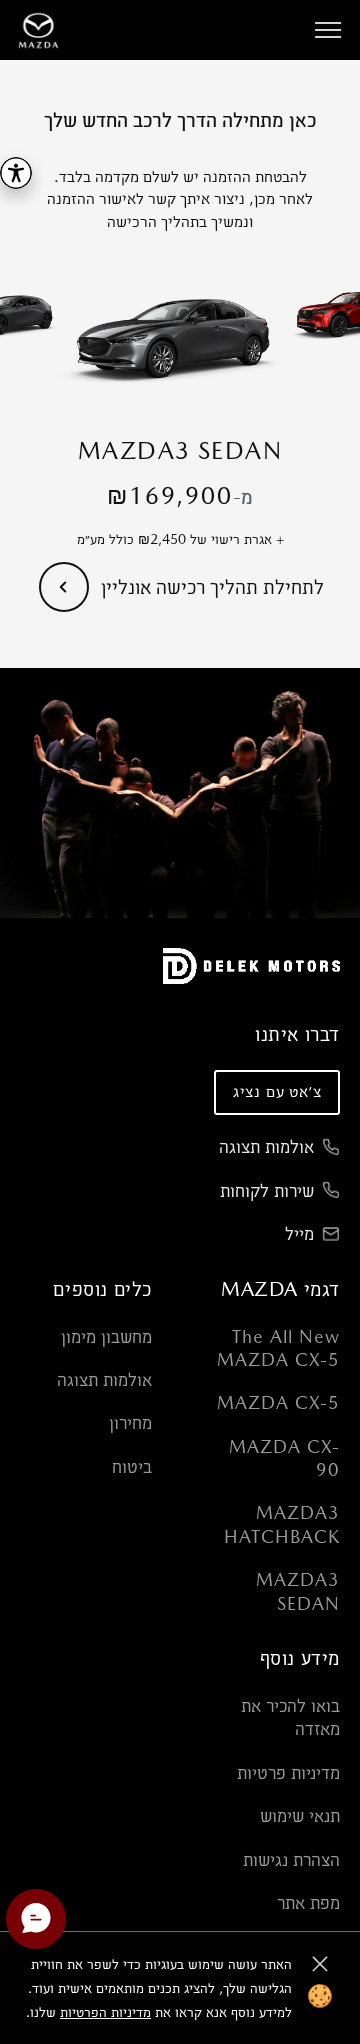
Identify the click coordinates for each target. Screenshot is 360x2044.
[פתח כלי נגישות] (16, 173)
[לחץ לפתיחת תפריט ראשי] (328, 30)
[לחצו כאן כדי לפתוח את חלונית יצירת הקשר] (36, 1919)
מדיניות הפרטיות (105, 2012)
